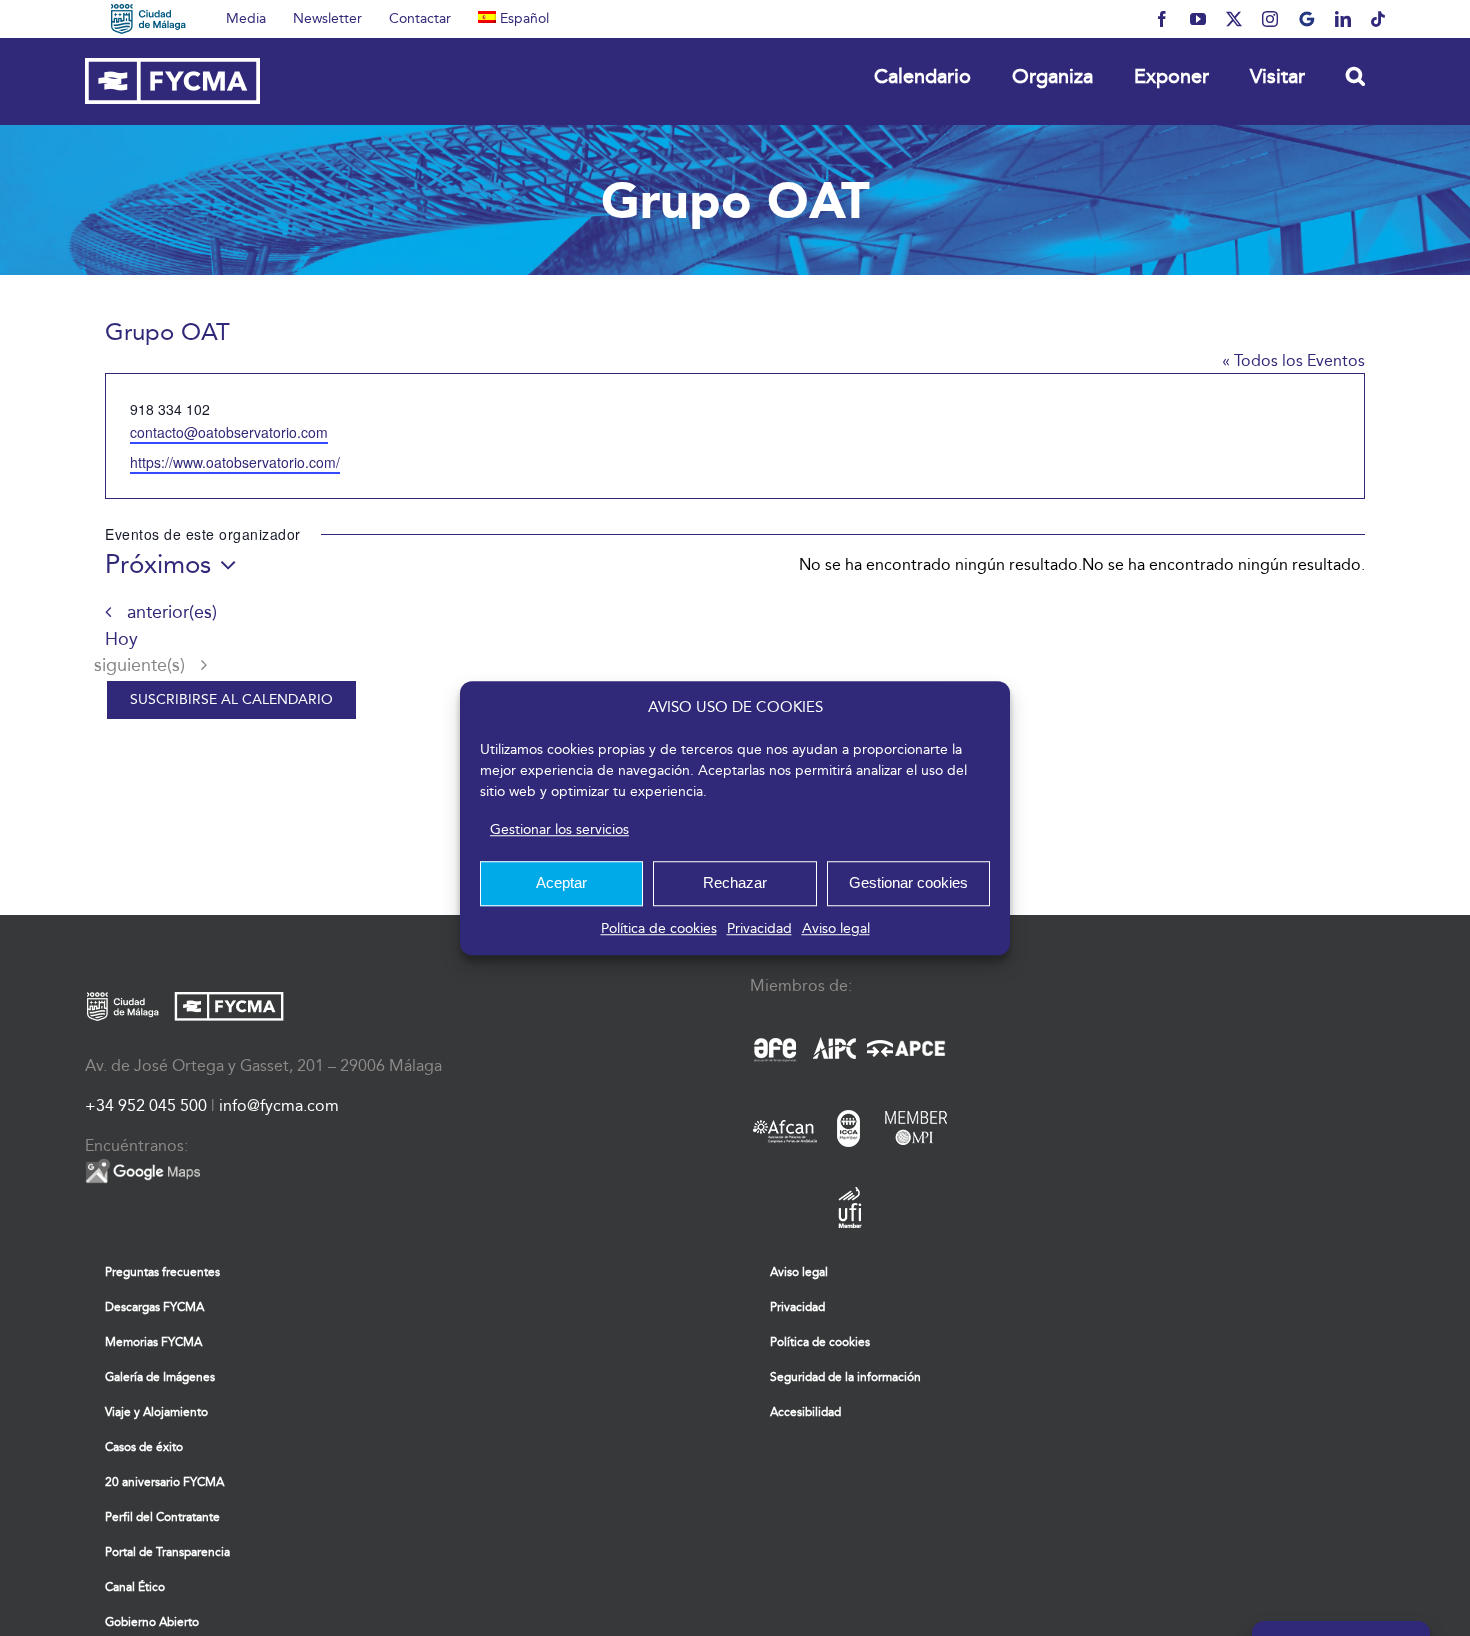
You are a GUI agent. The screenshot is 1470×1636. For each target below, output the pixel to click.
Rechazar (735, 882)
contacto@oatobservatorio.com (229, 432)
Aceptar (561, 882)
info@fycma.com (279, 1105)
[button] (1355, 75)
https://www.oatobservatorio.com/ (235, 462)
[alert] (1223, 565)
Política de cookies (659, 928)
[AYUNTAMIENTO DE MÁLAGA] (148, 19)
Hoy (121, 639)
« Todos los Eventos (1293, 360)
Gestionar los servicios (559, 829)
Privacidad (759, 928)
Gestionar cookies (908, 882)
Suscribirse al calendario (231, 700)
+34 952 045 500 (146, 1105)
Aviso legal (836, 928)
